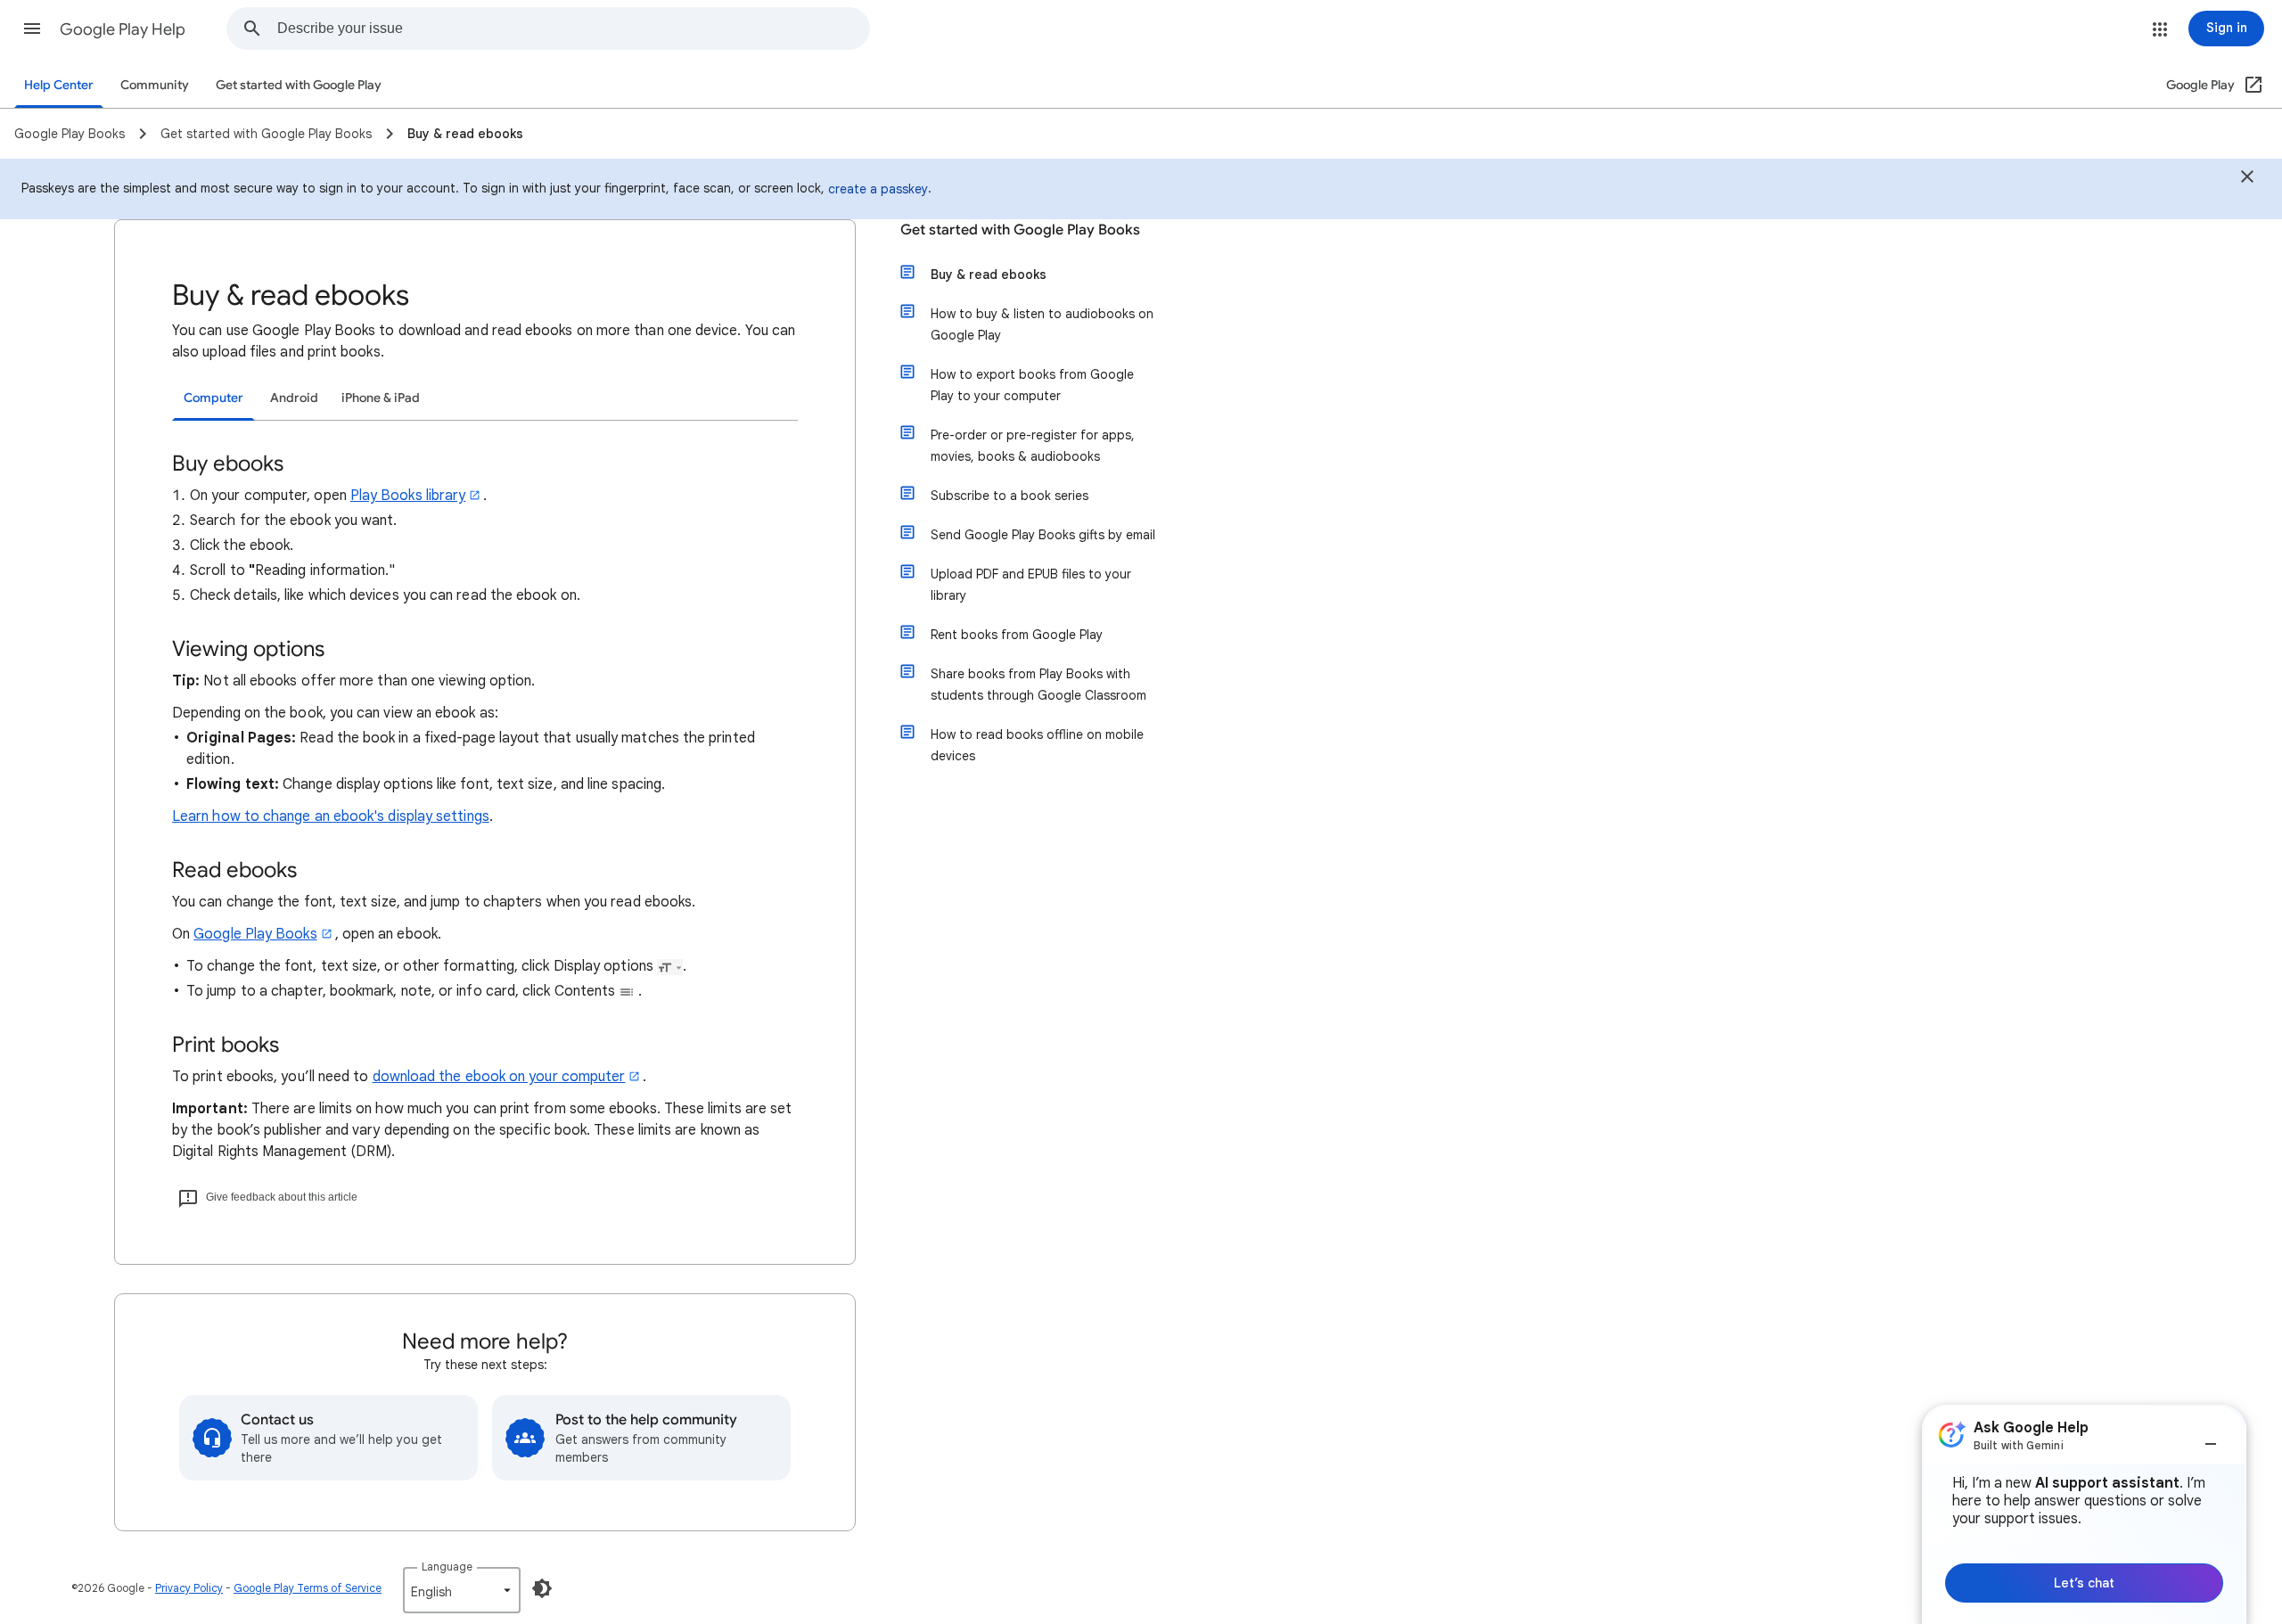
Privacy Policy (189, 1588)
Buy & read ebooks (989, 275)
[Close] (2247, 179)
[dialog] (2084, 1514)
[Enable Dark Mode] (542, 1588)
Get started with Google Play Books (1020, 230)
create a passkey (878, 189)
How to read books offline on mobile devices (1037, 745)
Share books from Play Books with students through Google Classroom (1038, 685)
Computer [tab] (213, 398)
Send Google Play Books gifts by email (1043, 535)
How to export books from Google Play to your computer (1032, 385)
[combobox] (573, 29)
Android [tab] (294, 398)
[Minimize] (2211, 1437)
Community (155, 85)
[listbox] (462, 1590)
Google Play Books (255, 934)
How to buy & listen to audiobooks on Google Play (1042, 324)
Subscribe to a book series (1010, 496)
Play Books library (408, 496)
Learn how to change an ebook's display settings (331, 816)
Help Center (59, 85)
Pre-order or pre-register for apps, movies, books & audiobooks (1033, 446)
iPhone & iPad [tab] (381, 398)
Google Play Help (123, 29)
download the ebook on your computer (499, 1077)
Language (447, 1567)
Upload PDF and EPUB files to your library (1031, 585)
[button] (32, 29)
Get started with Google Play (299, 85)
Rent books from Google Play (1017, 635)
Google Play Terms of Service (308, 1588)
